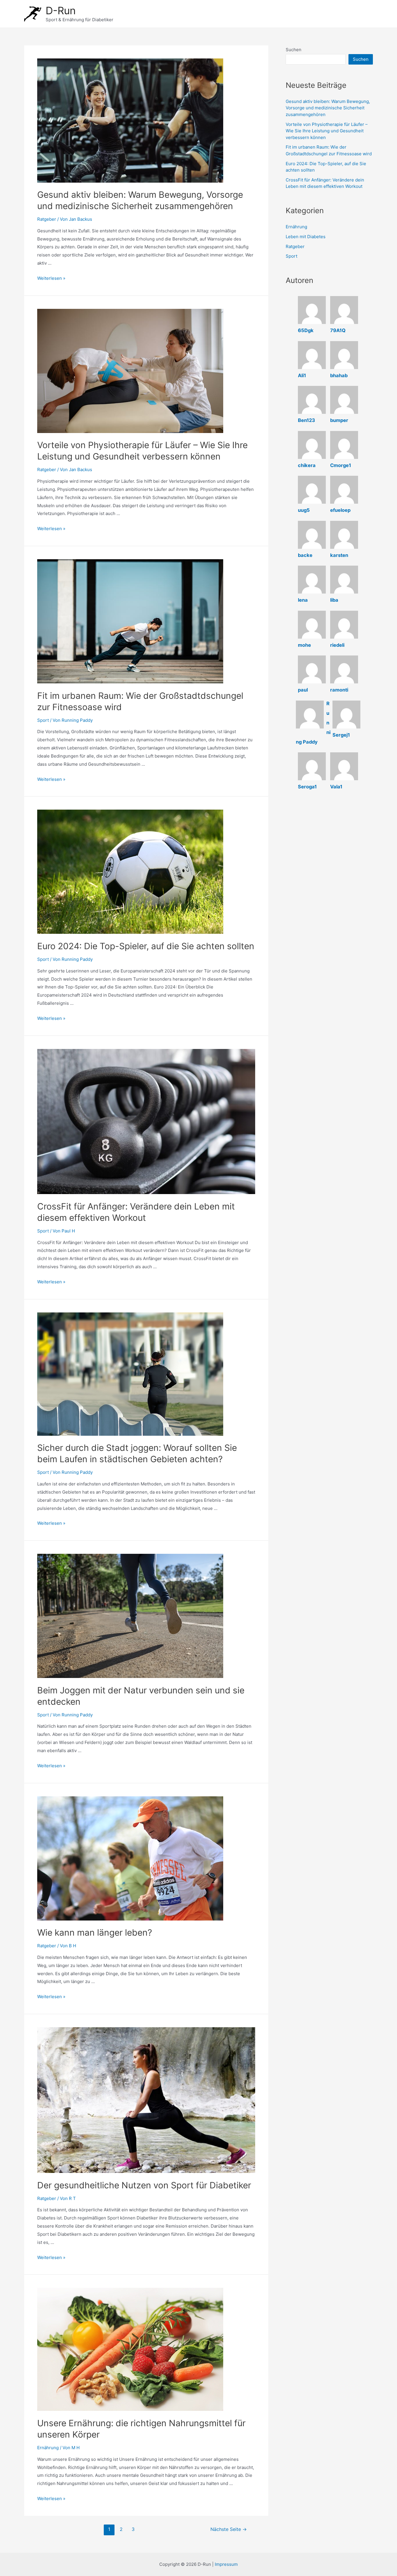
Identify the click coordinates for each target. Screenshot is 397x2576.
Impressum (226, 2564)
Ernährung (48, 2448)
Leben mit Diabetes (306, 237)
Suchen (294, 50)
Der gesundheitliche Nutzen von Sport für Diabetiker (144, 2185)
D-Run (61, 10)
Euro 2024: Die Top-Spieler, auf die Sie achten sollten (146, 946)
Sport (43, 720)
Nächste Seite (229, 2529)
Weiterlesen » (51, 278)
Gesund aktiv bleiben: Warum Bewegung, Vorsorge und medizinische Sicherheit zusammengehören (328, 108)
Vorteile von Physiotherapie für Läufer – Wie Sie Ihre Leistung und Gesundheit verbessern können (327, 131)
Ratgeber (47, 219)
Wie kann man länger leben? (95, 1932)
